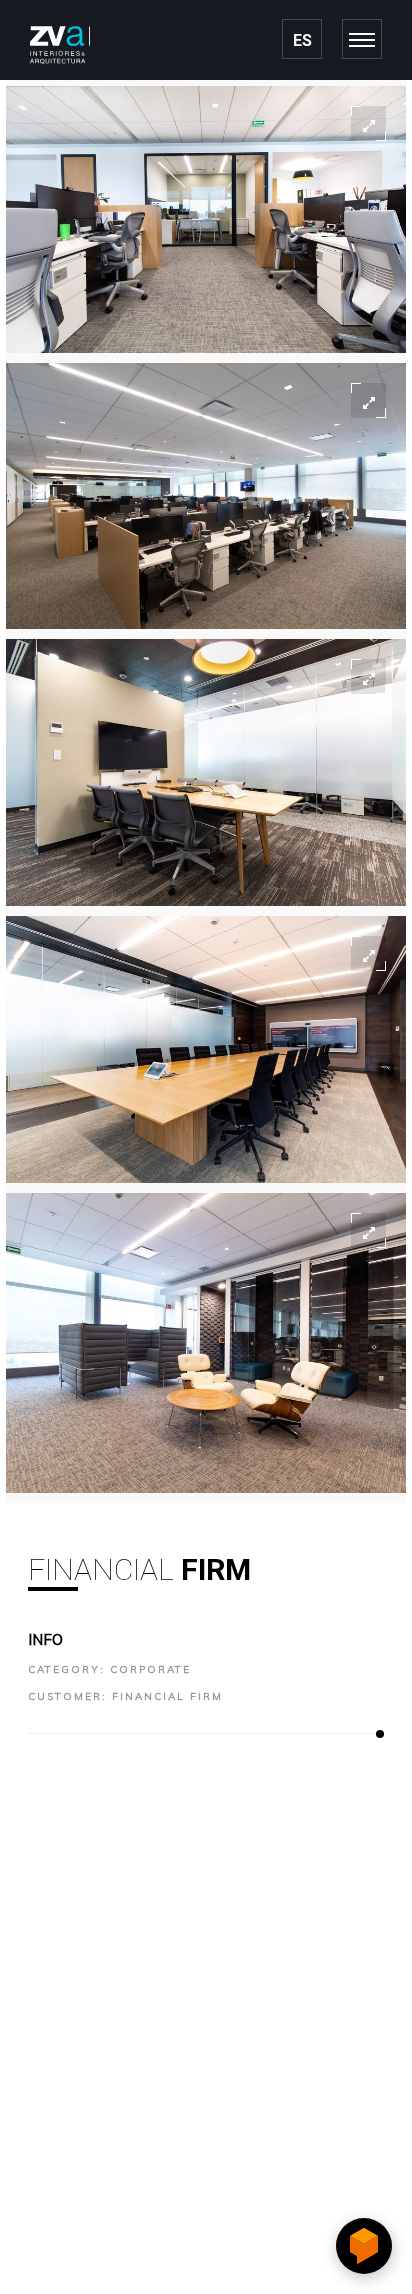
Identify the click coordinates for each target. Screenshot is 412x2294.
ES (302, 40)
